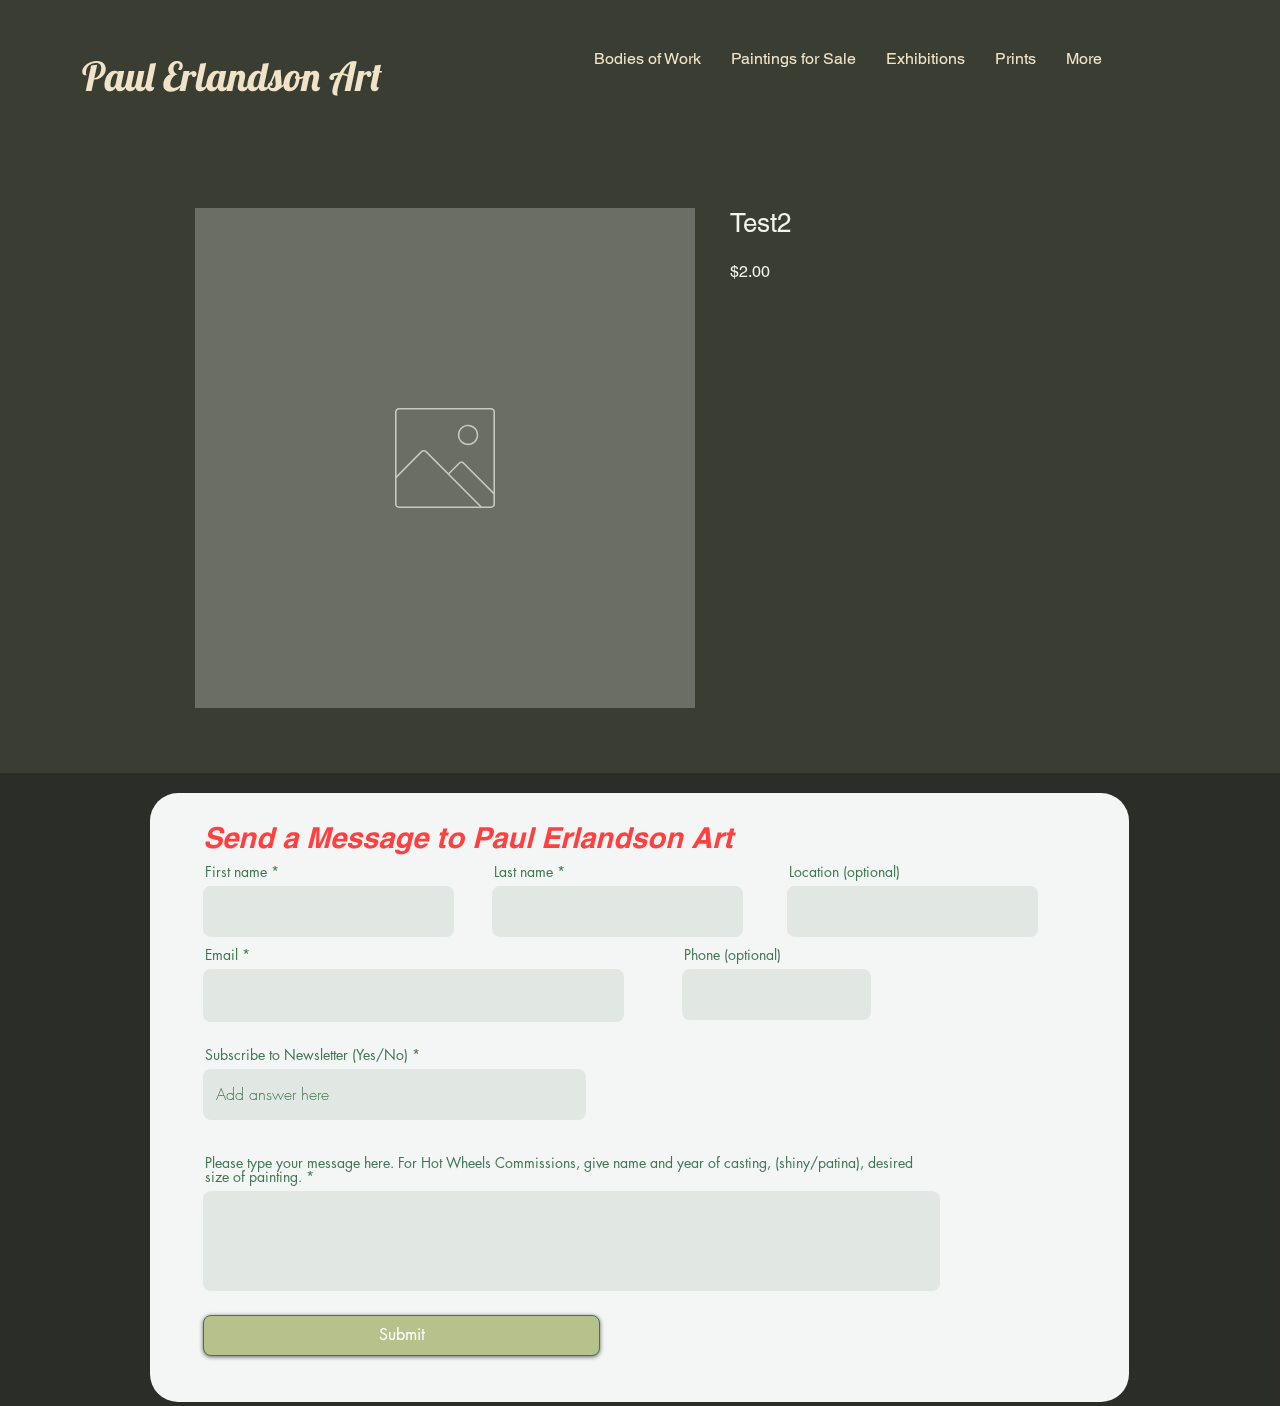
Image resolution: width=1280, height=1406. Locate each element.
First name (236, 872)
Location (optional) (844, 872)
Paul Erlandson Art (232, 76)
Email (221, 955)
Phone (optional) (732, 955)
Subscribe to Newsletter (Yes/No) (306, 1055)
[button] (647, 58)
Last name (523, 872)
